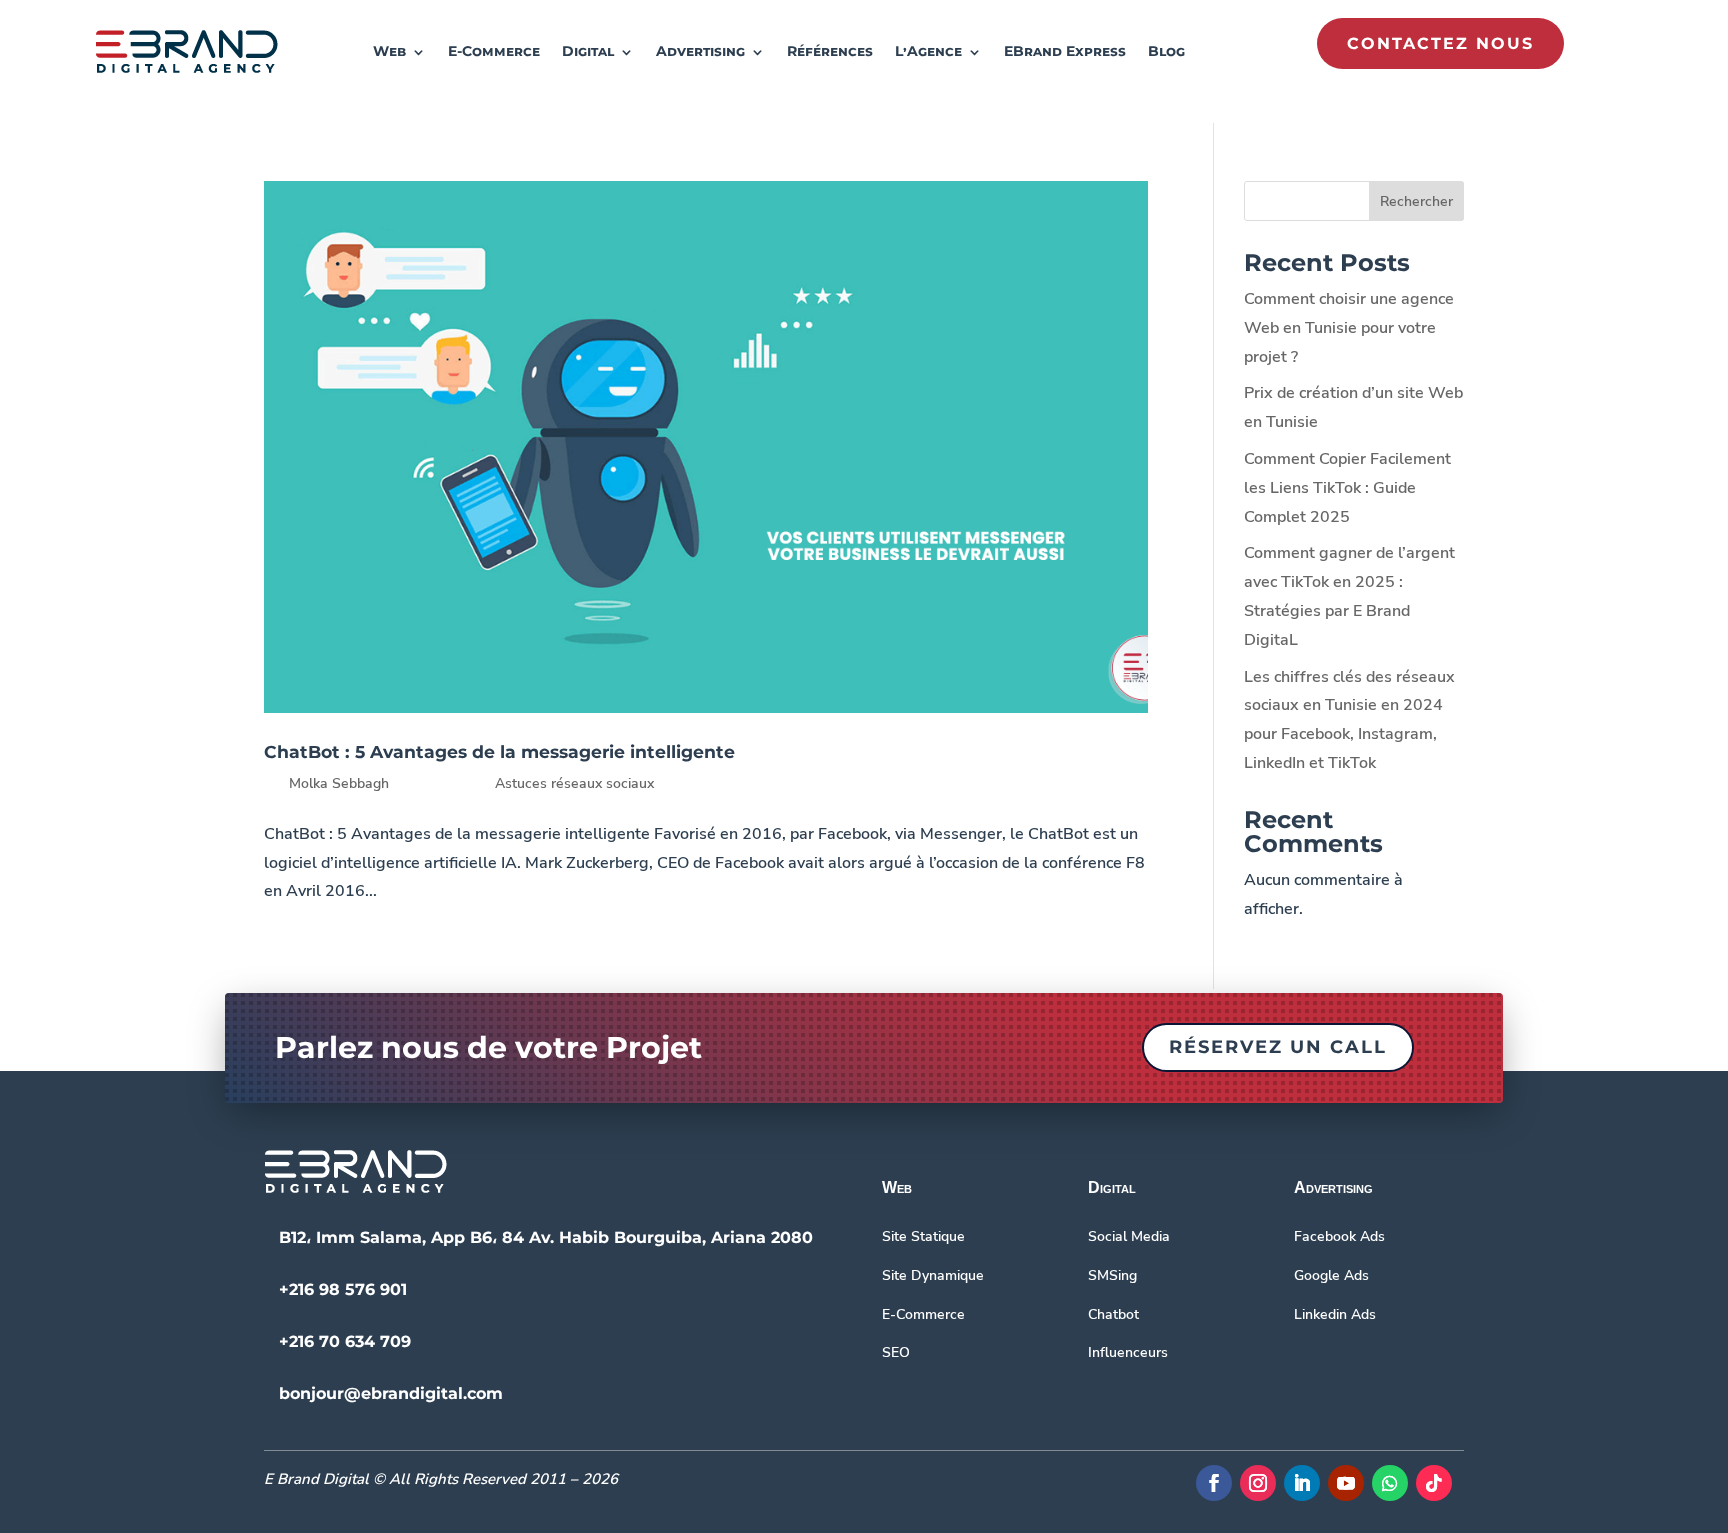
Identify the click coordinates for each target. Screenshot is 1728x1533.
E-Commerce (494, 51)
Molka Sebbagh (339, 783)
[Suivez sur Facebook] (1214, 1483)
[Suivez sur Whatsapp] (1390, 1483)
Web (389, 51)
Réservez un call (1278, 1047)
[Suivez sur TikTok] (1434, 1483)
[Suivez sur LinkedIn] (1302, 1483)
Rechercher (1416, 201)
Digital (588, 51)
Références (830, 51)
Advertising (700, 51)
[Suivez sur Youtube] (1346, 1483)
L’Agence (928, 51)
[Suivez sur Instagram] (1258, 1483)
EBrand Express (1065, 51)
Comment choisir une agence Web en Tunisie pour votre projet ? (1349, 328)
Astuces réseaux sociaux (574, 783)
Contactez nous (1440, 43)
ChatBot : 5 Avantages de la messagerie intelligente (499, 751)
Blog (1166, 51)
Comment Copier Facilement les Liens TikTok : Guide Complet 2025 (1347, 488)
